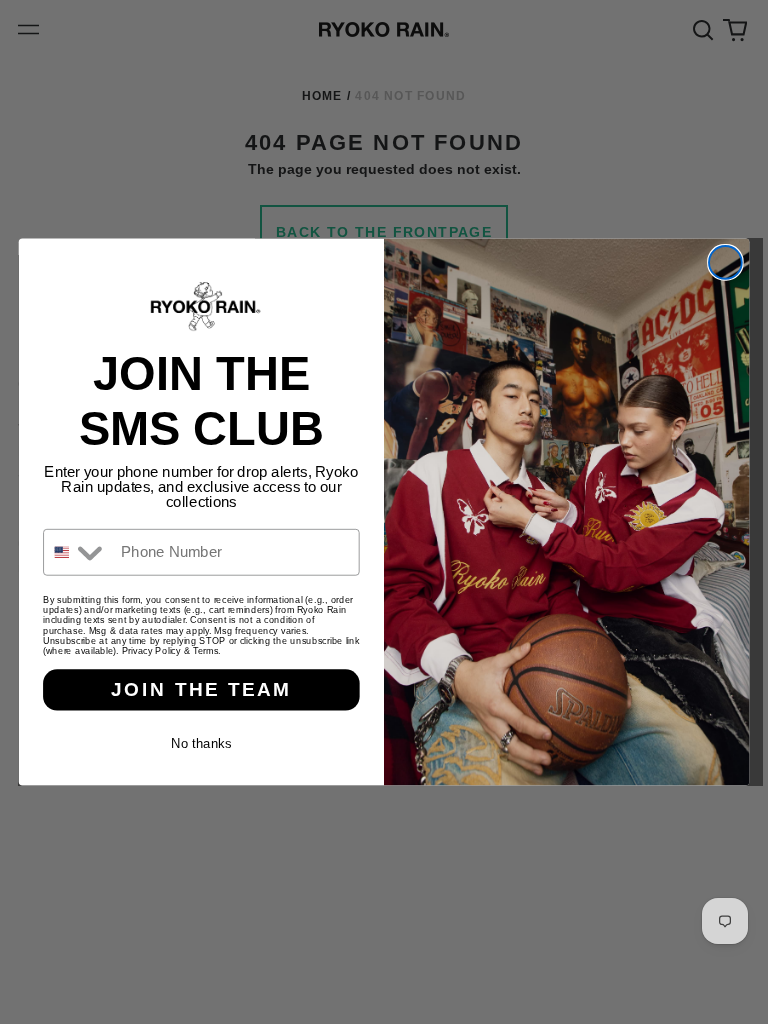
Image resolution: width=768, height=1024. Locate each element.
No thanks (201, 743)
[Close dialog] (725, 262)
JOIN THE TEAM (201, 689)
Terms (205, 651)
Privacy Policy (151, 651)
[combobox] (77, 552)
